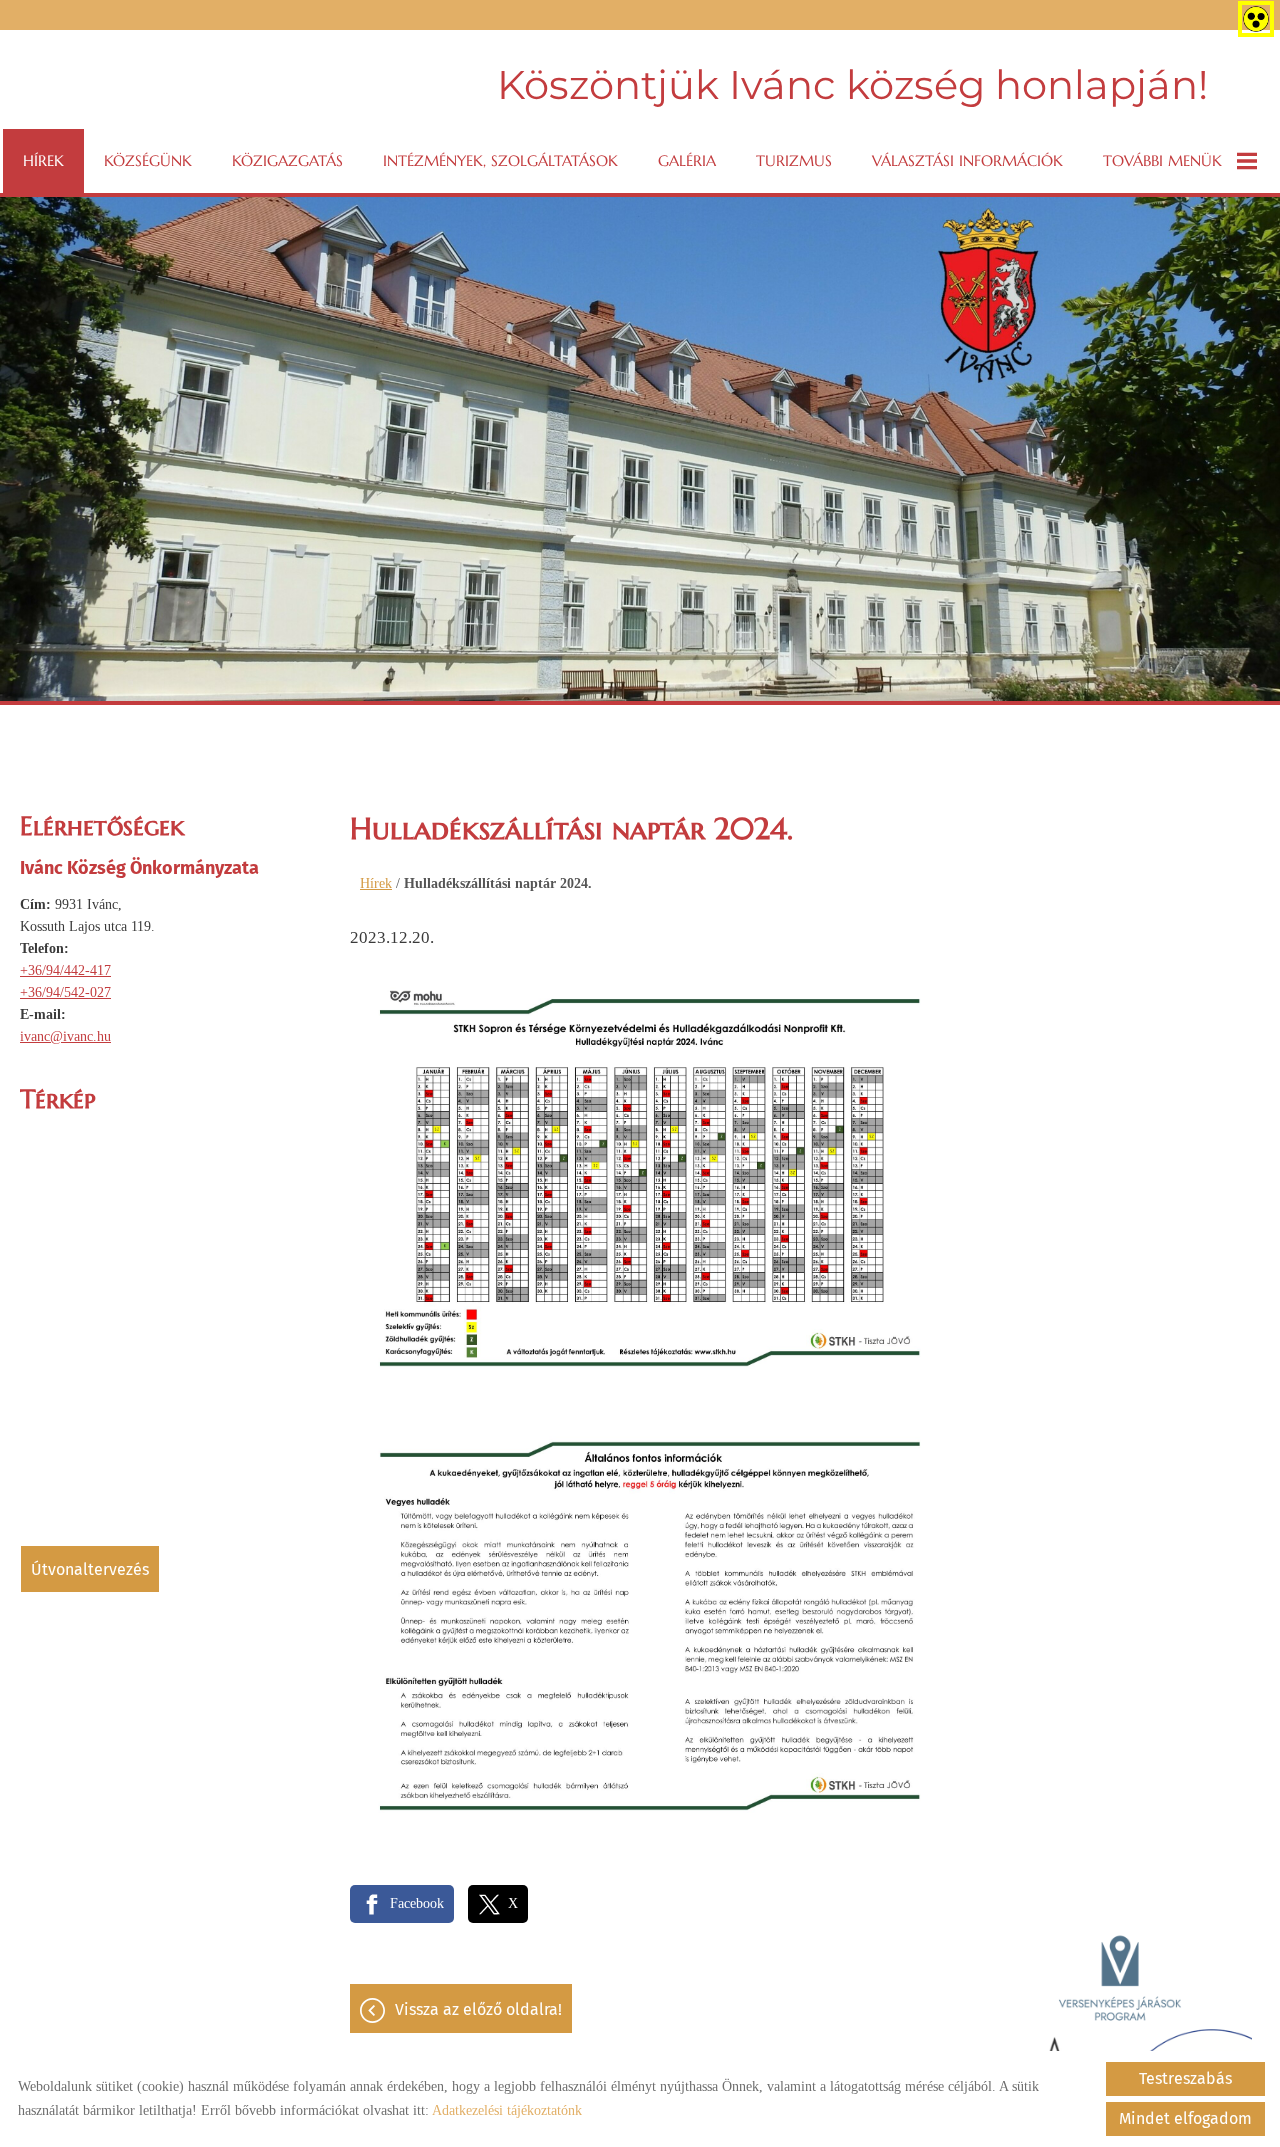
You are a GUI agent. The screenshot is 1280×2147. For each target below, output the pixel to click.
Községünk (148, 160)
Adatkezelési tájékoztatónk (507, 2110)
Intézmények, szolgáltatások (500, 160)
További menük (1162, 160)
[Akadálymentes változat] (1252, 15)
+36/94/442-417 (65, 970)
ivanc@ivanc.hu (65, 1036)
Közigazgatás (287, 160)
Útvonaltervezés (90, 1569)
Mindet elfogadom (1185, 2118)
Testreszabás (1185, 2078)
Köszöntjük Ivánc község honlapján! (852, 84)
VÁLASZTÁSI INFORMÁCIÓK (967, 160)
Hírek (43, 160)
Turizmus (794, 160)
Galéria (687, 160)
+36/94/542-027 (65, 992)
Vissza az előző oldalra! (478, 2009)
